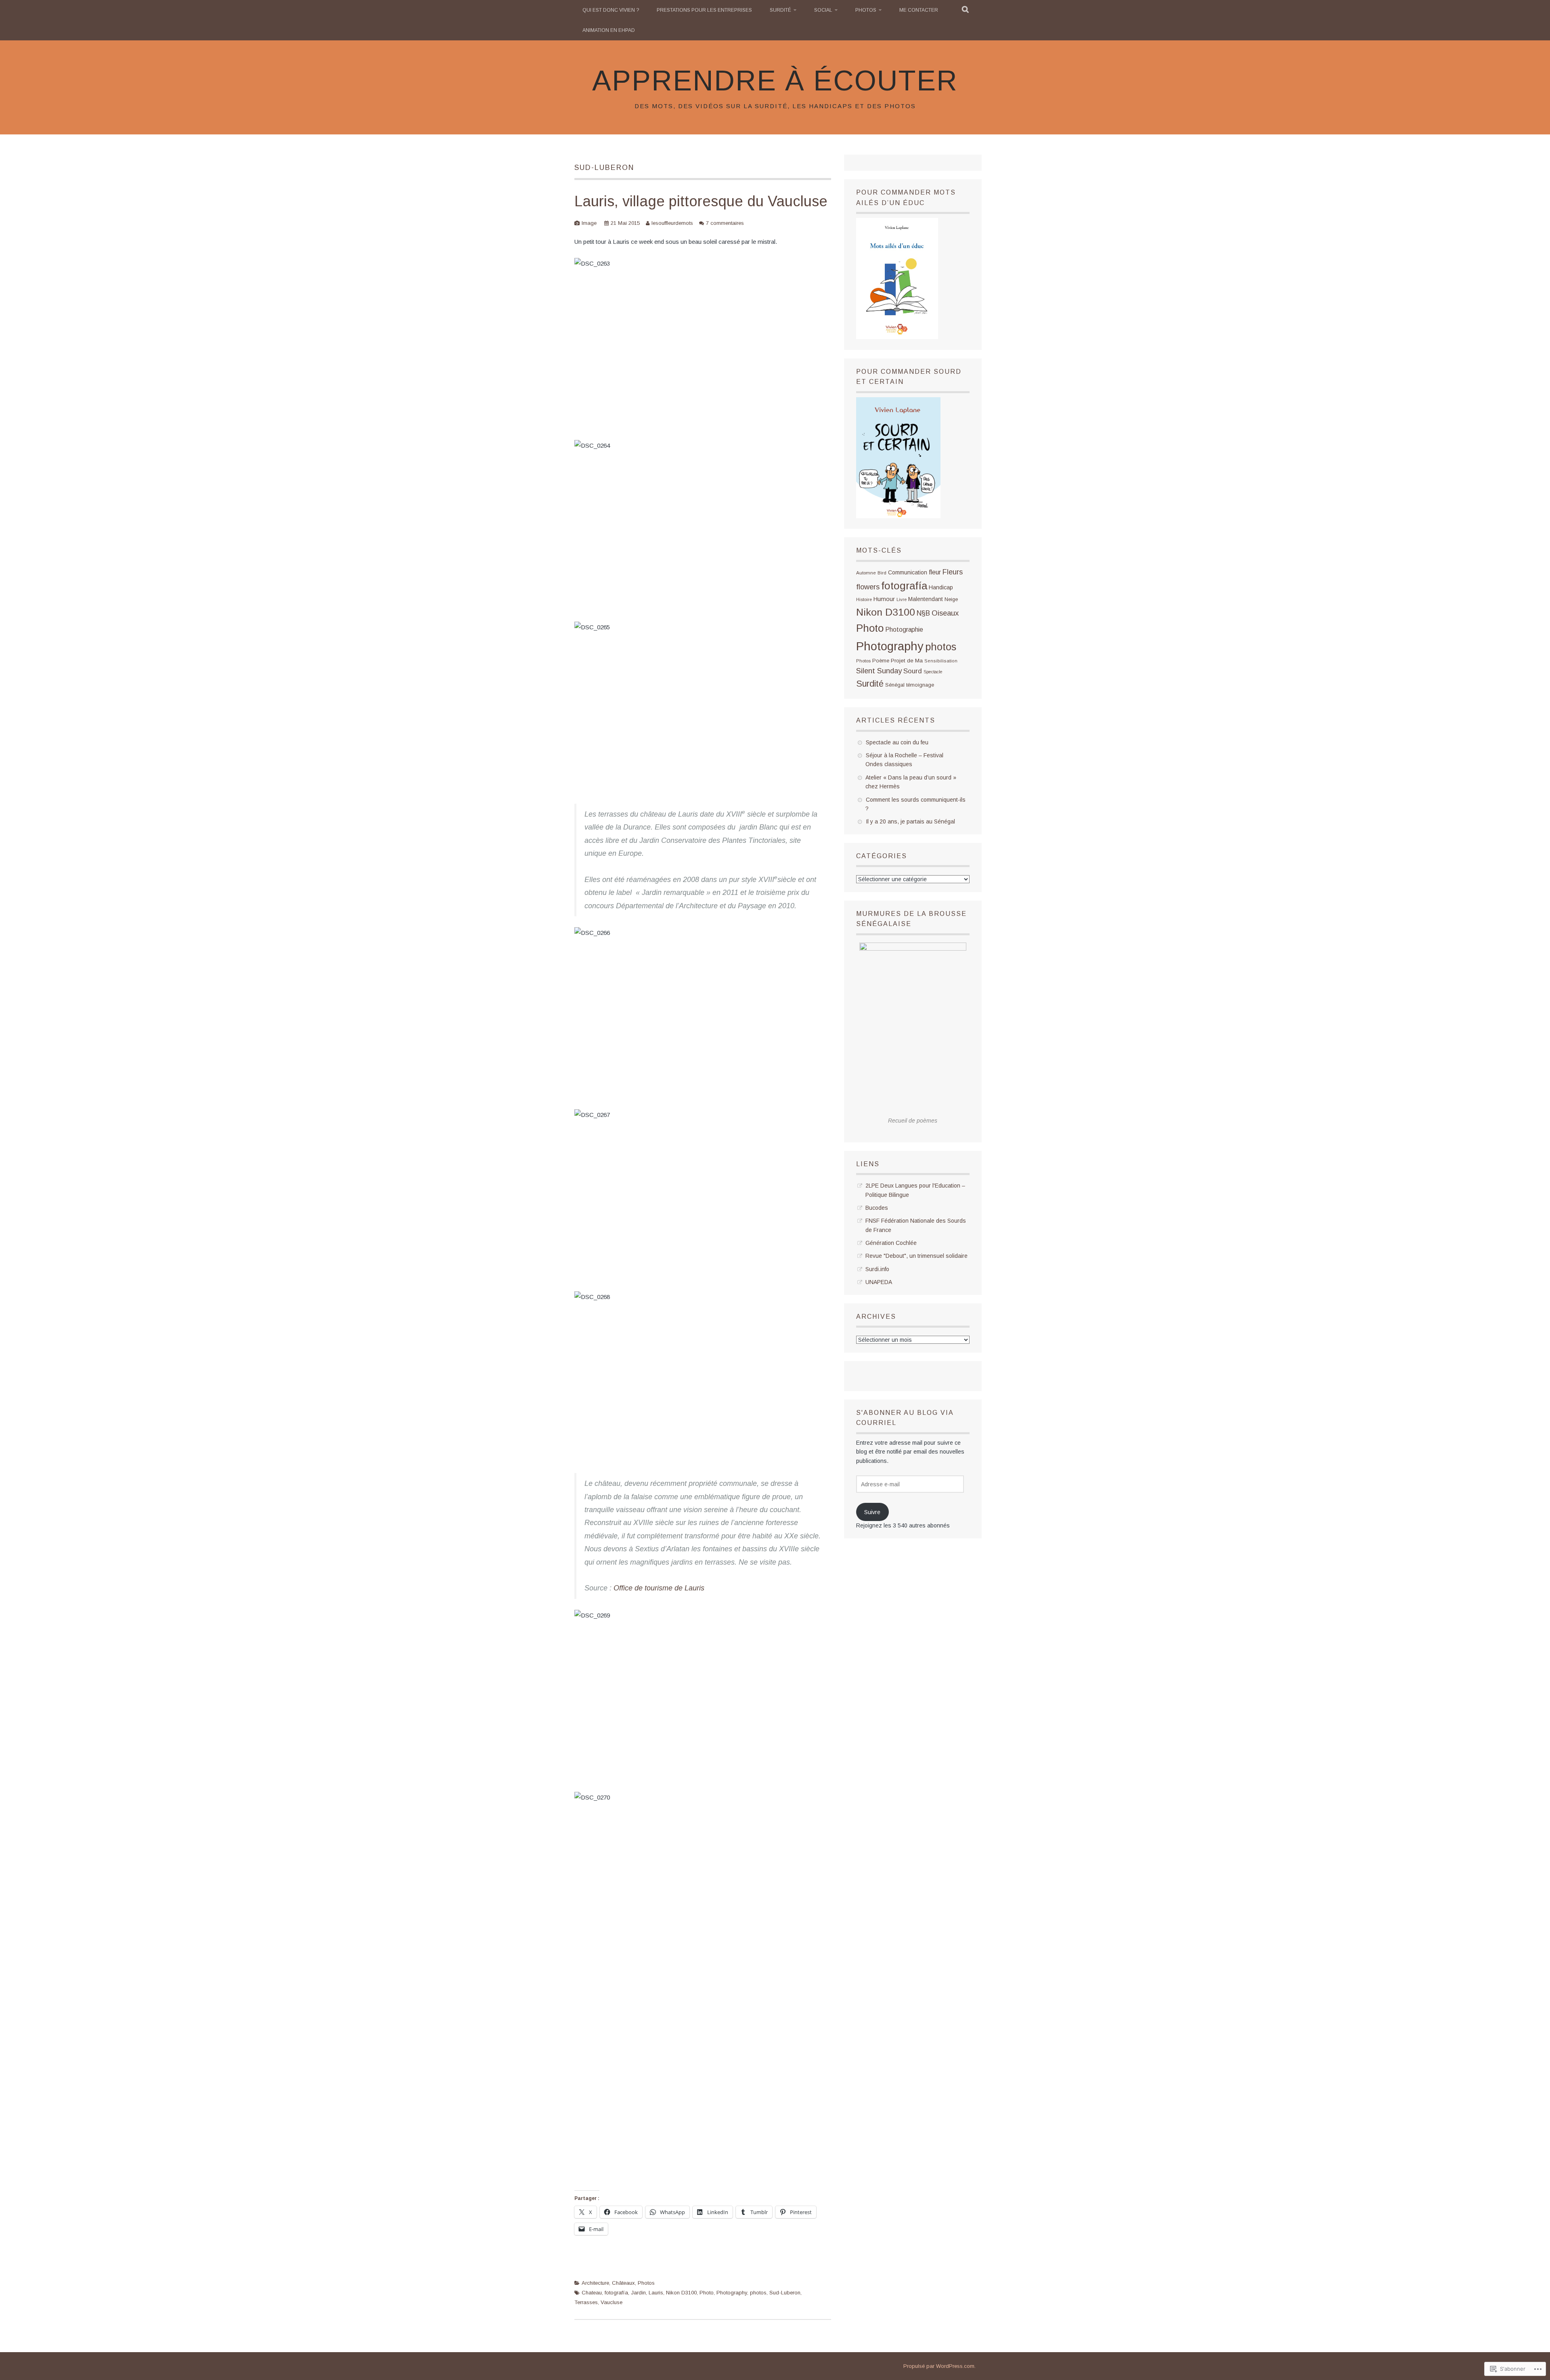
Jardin (638, 2293)
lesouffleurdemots (672, 223)
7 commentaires (725, 223)
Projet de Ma (907, 661)
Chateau (592, 2293)
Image (589, 223)
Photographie (904, 630)
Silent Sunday (879, 671)
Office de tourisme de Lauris (659, 1588)
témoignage (920, 685)
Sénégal (895, 685)
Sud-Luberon (785, 2293)
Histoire (864, 599)
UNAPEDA (879, 1282)
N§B (923, 613)
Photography (732, 2293)
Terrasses (586, 2302)
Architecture (595, 2283)
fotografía (616, 2293)
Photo (707, 2293)
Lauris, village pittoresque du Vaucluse (701, 201)
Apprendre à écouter (775, 81)
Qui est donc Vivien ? (611, 10)
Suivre (872, 1512)
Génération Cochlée (891, 1243)
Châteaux (623, 2283)
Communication (908, 572)
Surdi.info (877, 1269)
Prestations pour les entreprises (704, 10)
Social (823, 10)
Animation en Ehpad (609, 30)
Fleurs (953, 572)
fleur (935, 572)
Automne (866, 573)
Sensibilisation (941, 661)
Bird (882, 573)
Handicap (941, 587)
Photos (866, 10)
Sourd (913, 671)
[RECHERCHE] (966, 10)
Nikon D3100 (681, 2293)
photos (758, 2293)
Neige (951, 599)
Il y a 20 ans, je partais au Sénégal (910, 821)
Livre (902, 599)
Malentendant (926, 599)
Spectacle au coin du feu (897, 742)
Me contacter (919, 10)
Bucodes (877, 1208)
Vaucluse (612, 2302)
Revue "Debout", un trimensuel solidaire (916, 1256)
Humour (884, 599)
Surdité (780, 10)
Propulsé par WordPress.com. (939, 2366)
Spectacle (933, 672)
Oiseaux (945, 613)
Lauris (656, 2293)
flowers (868, 587)
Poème (881, 661)
